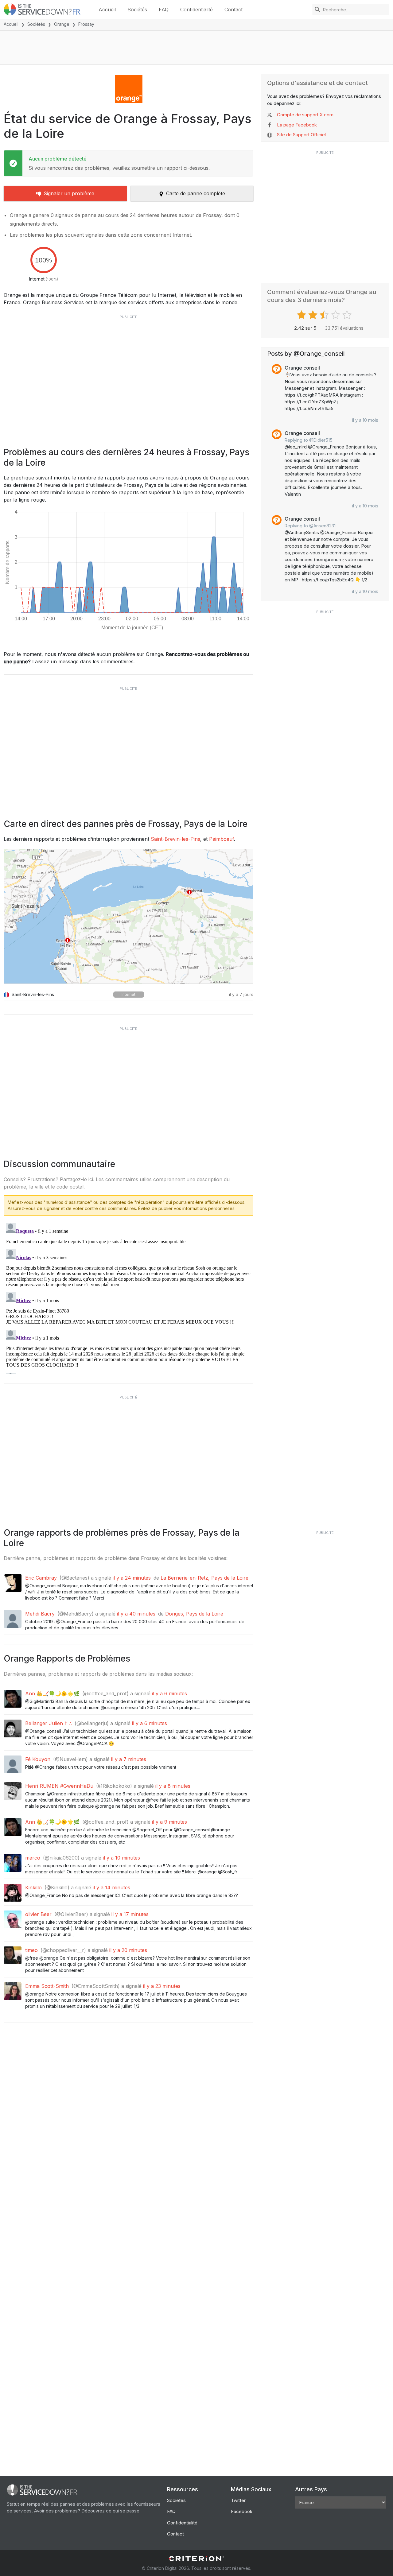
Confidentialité (196, 10)
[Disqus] (128, 1297)
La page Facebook (297, 125)
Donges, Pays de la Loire (194, 1614)
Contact (233, 10)
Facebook (242, 2511)
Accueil (107, 10)
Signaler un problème (69, 193)
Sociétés (137, 10)
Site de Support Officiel (301, 135)
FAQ (164, 10)
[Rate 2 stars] (314, 315)
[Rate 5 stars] (348, 315)
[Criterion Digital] (196, 2559)
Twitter (238, 2500)
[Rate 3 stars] (325, 315)
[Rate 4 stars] (336, 315)
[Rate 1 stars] (302, 315)
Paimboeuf (222, 839)
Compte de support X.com (305, 115)
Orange (62, 24)
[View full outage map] (128, 916)
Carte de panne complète (196, 193)
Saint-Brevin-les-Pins (175, 839)
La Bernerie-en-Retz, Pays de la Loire (204, 1578)
